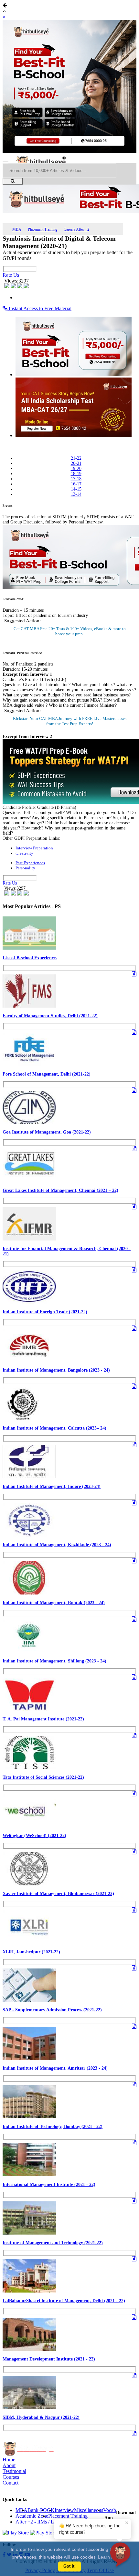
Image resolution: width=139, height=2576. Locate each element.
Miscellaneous (89, 2510)
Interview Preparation (34, 848)
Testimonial (14, 2471)
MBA (17, 229)
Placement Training (43, 229)
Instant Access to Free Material (39, 308)
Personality (25, 868)
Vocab (110, 2510)
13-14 (76, 494)
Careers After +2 (76, 229)
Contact (11, 2483)
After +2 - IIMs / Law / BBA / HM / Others (60, 2522)
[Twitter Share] (14, 287)
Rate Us (11, 275)
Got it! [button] (69, 2566)
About (9, 2465)
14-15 (76, 489)
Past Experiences (30, 863)
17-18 (76, 479)
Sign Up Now (70, 634)
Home (9, 2460)
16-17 (76, 484)
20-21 (76, 463)
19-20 (76, 469)
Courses (11, 2477)
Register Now (70, 724)
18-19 (76, 474)
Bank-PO (37, 2510)
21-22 (76, 458)
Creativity (24, 853)
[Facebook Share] (7, 287)
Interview (64, 2510)
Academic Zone (32, 2516)
